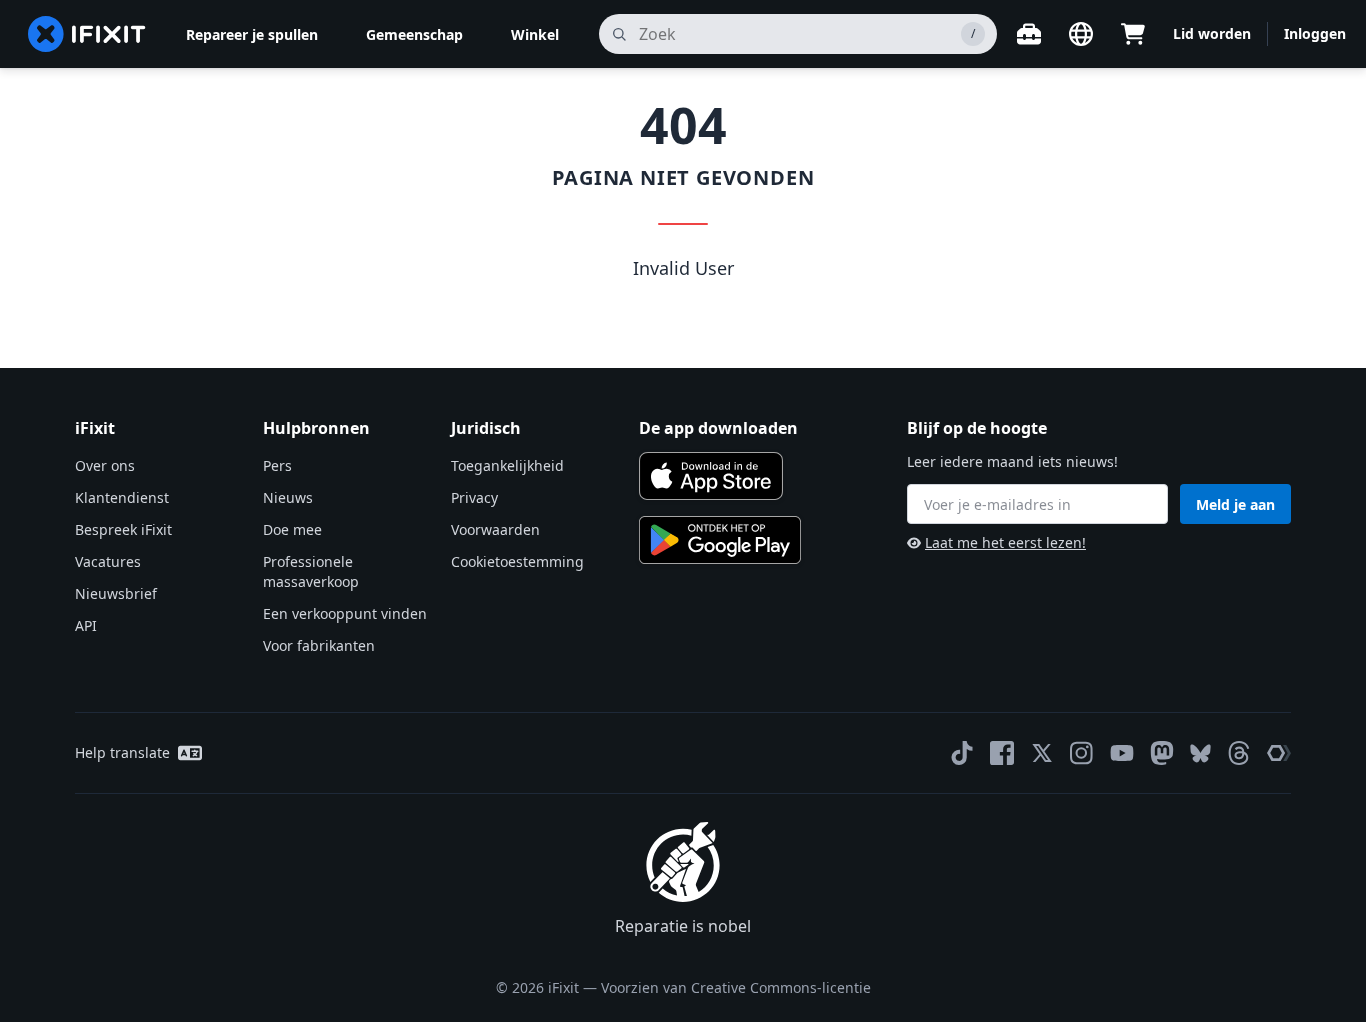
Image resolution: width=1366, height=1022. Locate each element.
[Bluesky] (1200, 753)
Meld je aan (1235, 504)
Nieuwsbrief (116, 593)
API (86, 625)
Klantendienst (122, 497)
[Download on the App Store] (711, 476)
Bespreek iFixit (123, 529)
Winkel (535, 34)
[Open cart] (1133, 34)
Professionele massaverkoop (311, 571)
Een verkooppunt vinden (345, 613)
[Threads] (1239, 753)
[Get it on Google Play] (720, 540)
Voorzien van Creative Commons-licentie (736, 987)
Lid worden (1212, 33)
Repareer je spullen (252, 34)
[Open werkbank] (1029, 34)
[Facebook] (1002, 753)
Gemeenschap (414, 34)
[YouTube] (1122, 753)
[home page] (87, 34)
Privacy (474, 497)
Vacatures (108, 561)
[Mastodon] (1162, 753)
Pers (277, 465)
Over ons (105, 465)
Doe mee (292, 529)
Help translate (122, 752)
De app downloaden (718, 428)
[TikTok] (962, 753)
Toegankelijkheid (507, 465)
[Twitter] (1042, 753)
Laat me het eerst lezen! (1005, 542)
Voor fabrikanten (319, 645)
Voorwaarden (495, 529)
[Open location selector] (1081, 34)
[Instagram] (1082, 753)
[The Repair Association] (1279, 753)
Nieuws (288, 497)
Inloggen (1315, 33)
